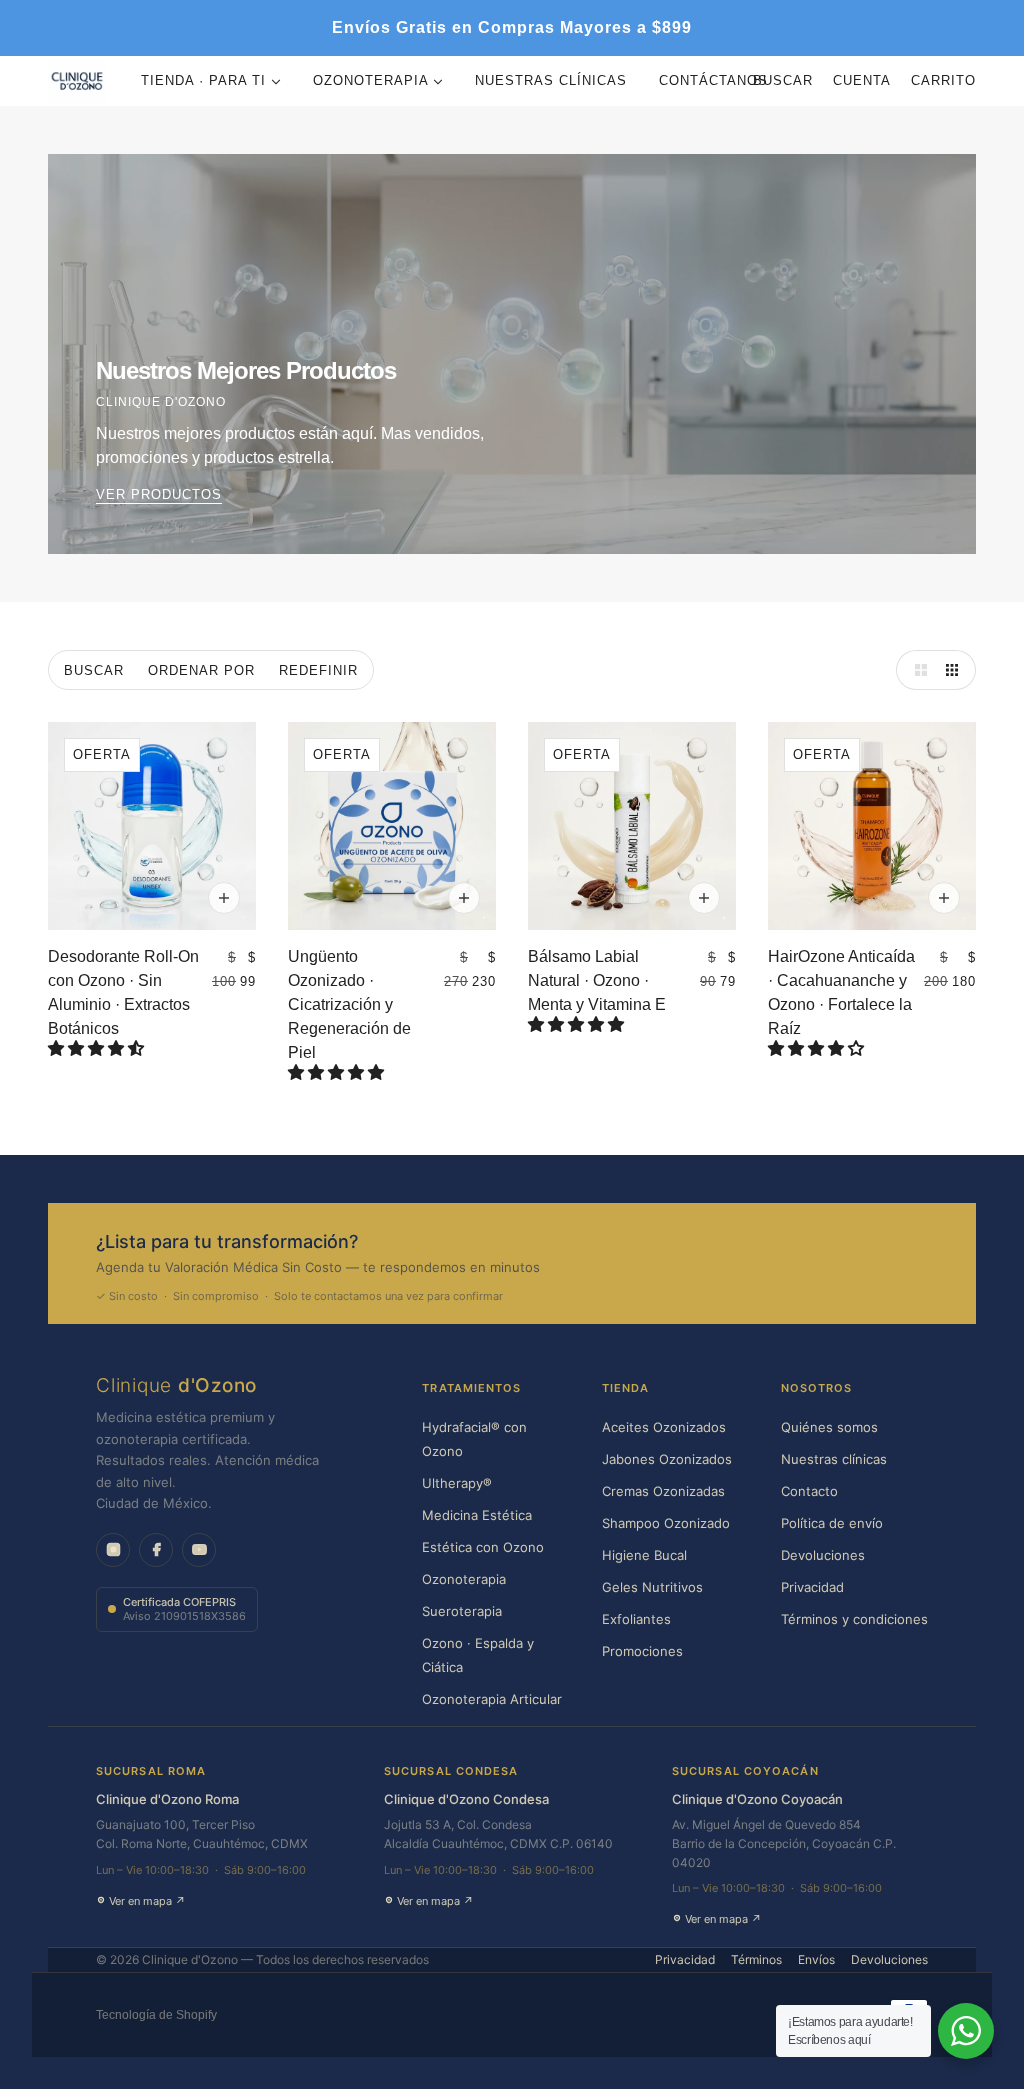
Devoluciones (823, 1555)
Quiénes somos (829, 1427)
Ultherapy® (457, 1483)
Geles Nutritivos (652, 1587)
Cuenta (862, 80)
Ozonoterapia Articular (492, 1699)
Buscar (783, 80)
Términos (756, 1959)
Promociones (642, 1651)
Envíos (816, 1959)
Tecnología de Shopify (156, 2015)
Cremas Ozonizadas (663, 1491)
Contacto (809, 1491)
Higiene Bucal (644, 1555)
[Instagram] (113, 1550)
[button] (98, 1048)
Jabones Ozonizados (667, 1459)
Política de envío (832, 1523)
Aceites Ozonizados (664, 1427)
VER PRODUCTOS (159, 495)
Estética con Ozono (483, 1547)
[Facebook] (156, 1550)
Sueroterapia (462, 1611)
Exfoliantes (636, 1619)
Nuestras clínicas (834, 1459)
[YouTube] (199, 1550)
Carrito (943, 80)
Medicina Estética (477, 1515)
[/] (77, 81)
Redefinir (318, 670)
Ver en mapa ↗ (147, 1901)
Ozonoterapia (464, 1579)
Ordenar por (201, 670)
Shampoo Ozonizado (666, 1523)
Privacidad (812, 1587)
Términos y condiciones (854, 1619)
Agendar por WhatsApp (818, 1269)
